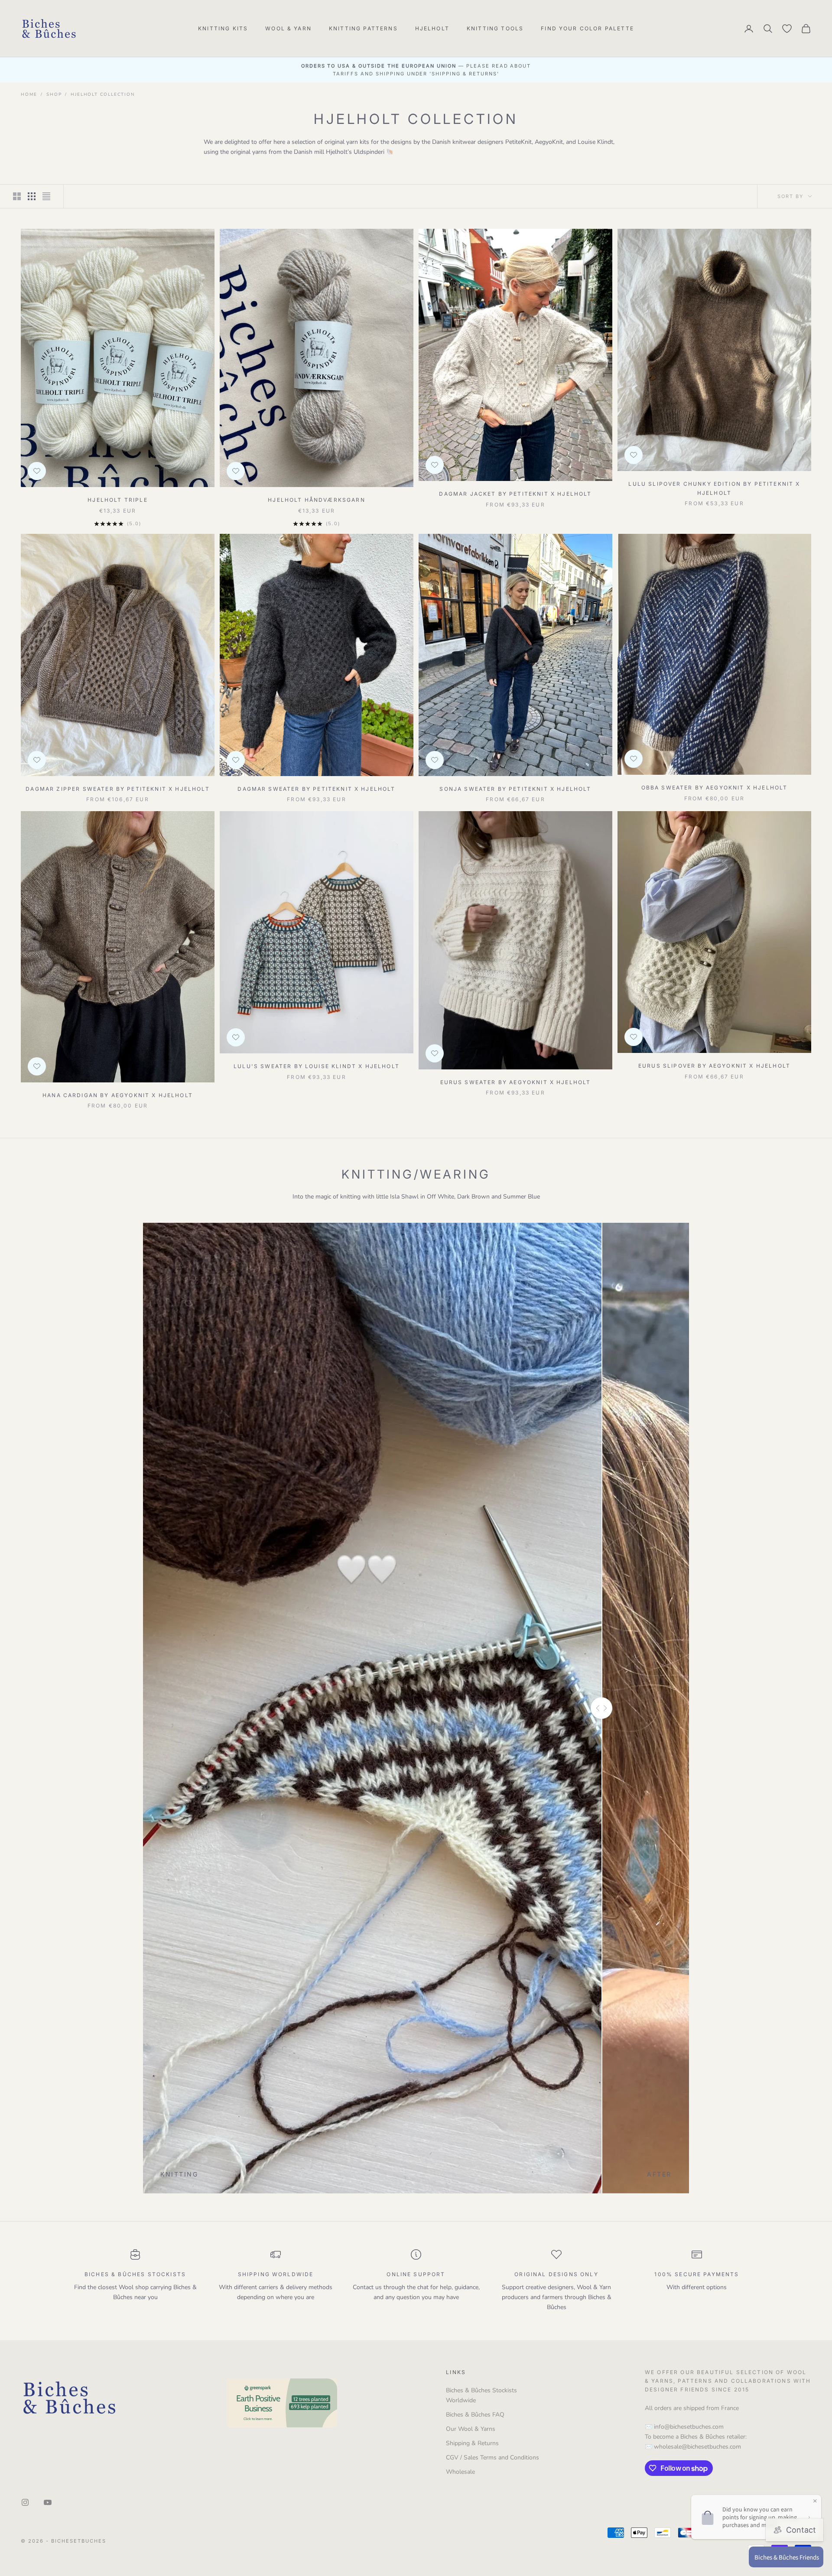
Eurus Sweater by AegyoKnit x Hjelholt (516, 1082)
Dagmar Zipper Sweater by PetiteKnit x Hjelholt (117, 789)
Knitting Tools (495, 28)
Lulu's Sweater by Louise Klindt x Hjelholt (317, 1066)
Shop (54, 94)
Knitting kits (223, 28)
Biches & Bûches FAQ (475, 2415)
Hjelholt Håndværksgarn (317, 500)
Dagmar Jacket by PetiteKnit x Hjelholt (515, 494)
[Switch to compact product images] (46, 196)
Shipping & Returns (472, 2443)
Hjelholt (432, 28)
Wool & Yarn (288, 28)
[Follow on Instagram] (25, 2502)
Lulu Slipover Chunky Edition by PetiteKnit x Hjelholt (714, 488)
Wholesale (460, 2472)
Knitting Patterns (363, 28)
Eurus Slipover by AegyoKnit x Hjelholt (714, 1066)
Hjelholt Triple (117, 500)
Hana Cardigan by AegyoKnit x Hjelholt (118, 1095)
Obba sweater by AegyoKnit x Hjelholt (715, 788)
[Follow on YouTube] (48, 2502)
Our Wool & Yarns (471, 2429)
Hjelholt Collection (102, 94)
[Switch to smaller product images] (32, 196)
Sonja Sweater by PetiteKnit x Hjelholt (515, 789)
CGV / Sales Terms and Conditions (492, 2457)
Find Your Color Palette (587, 28)
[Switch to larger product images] (17, 196)
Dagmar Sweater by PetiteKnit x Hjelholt (316, 789)
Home (29, 94)
